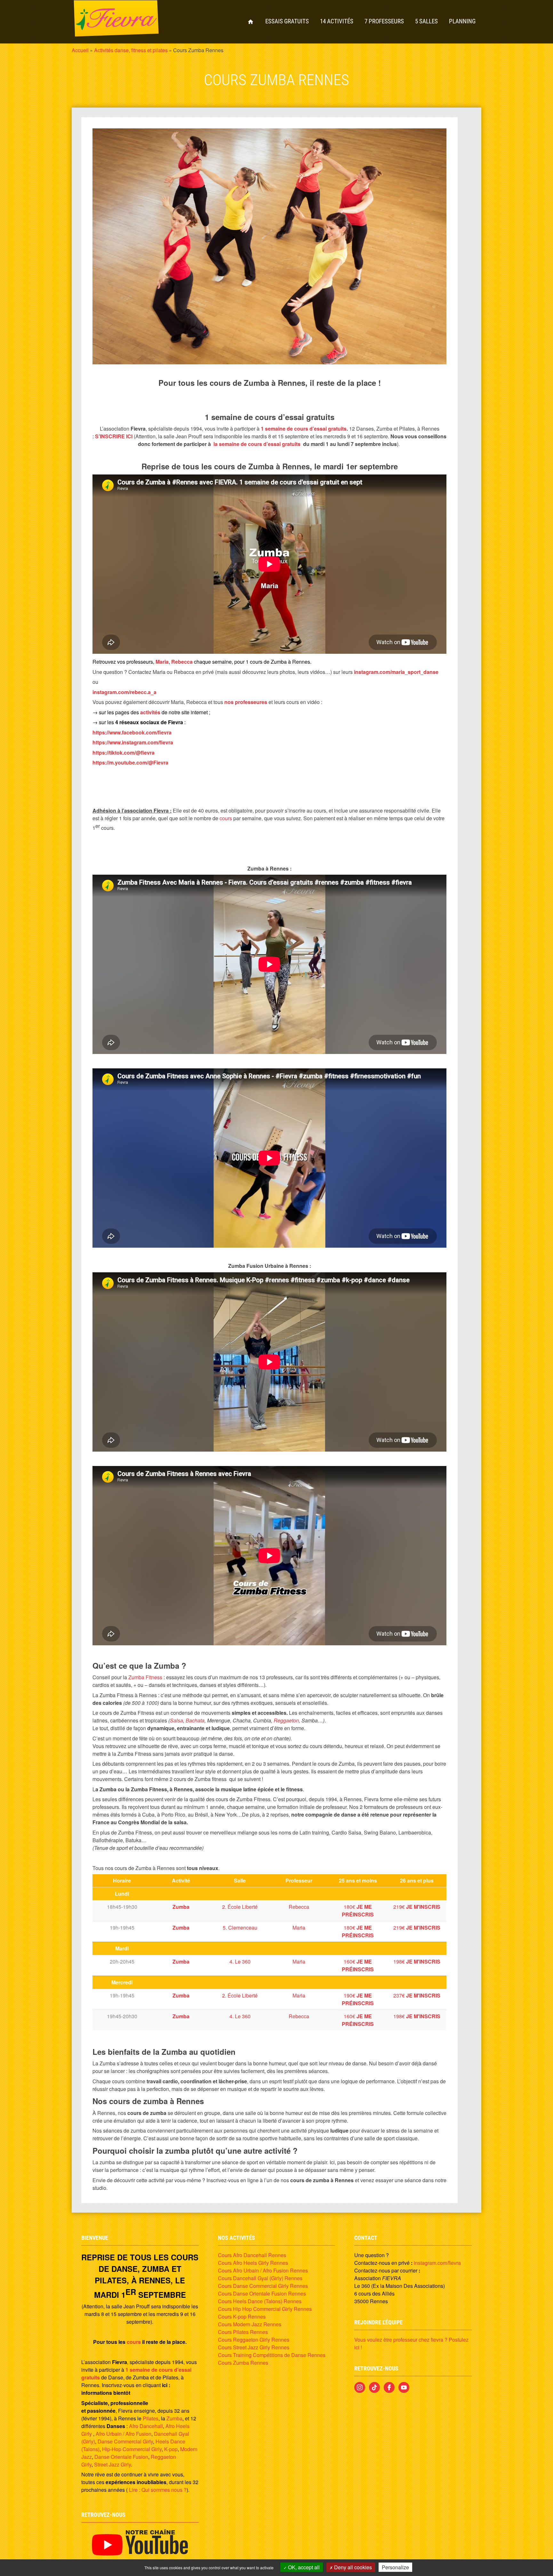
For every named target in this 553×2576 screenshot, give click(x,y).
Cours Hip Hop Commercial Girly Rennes (265, 2309)
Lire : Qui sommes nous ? (157, 2490)
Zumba (174, 2418)
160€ (358, 1965)
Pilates (151, 2418)
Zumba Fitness (145, 1677)
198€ (417, 1961)
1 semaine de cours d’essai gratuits (304, 429)
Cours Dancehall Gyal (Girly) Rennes (260, 2278)
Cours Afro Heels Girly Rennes (253, 2263)
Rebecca (299, 1907)
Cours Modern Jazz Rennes (250, 2324)
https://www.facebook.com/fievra (132, 732)
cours (226, 818)
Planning (462, 21)
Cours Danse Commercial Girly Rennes (263, 2286)
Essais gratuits (287, 21)
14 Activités (337, 21)
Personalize (395, 2567)
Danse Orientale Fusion (121, 2457)
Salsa (176, 1720)
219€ (417, 1907)
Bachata (195, 1720)
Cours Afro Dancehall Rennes (252, 2255)
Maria (299, 1928)
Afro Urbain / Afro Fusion (124, 2434)
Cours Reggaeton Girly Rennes (254, 2340)
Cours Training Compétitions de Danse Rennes (272, 2355)
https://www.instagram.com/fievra (133, 742)
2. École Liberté (240, 1907)
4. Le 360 (240, 1961)
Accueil (251, 22)
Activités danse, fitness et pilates (131, 50)
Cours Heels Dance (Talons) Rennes (260, 2301)
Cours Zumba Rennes (243, 2363)
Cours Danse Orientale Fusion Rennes (262, 2293)
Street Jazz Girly (112, 2464)
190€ (358, 1999)
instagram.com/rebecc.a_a (124, 692)
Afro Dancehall (146, 2426)
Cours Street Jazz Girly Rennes (254, 2347)
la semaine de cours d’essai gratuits (257, 444)
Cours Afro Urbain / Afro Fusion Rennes (263, 2270)
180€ (358, 1911)
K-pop (171, 2449)
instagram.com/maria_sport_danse (396, 672)
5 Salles (426, 21)
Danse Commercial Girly (125, 2441)
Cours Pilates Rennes (243, 2332)
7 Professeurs (384, 21)
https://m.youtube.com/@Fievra (130, 762)
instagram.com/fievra (437, 2263)
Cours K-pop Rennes (242, 2317)
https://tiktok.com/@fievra (124, 753)
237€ (417, 1995)
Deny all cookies (352, 2567)
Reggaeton (286, 1720)
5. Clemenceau (240, 1928)
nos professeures (246, 702)
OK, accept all (303, 2567)
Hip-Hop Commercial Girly (132, 2449)
